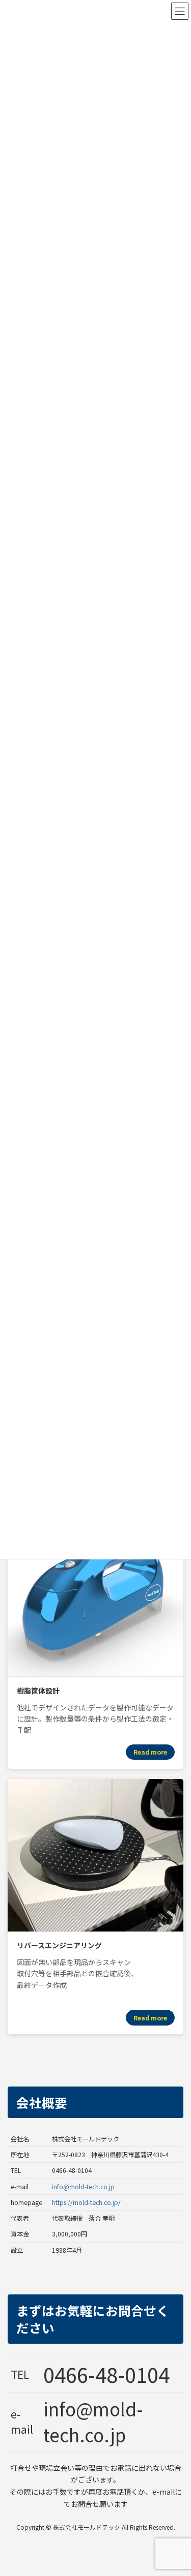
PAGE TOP (176, 2489)
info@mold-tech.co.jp (83, 2187)
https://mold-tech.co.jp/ (86, 2202)
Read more (150, 1752)
